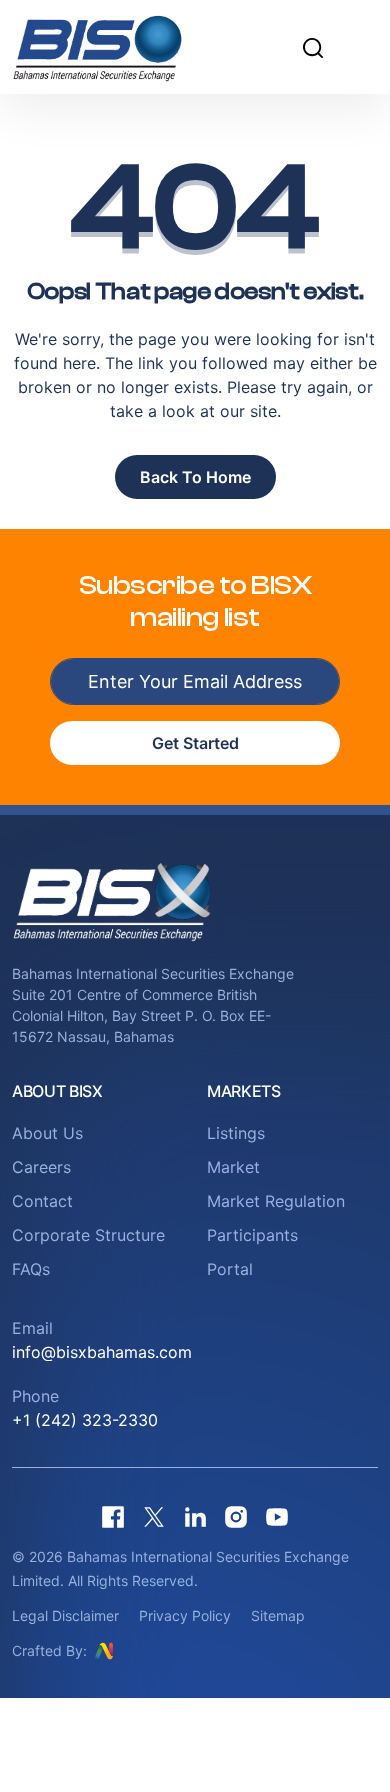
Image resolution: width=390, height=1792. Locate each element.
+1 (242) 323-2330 (85, 1420)
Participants (252, 1235)
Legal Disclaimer (65, 1615)
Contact (42, 1201)
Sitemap (278, 1615)
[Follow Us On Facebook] (113, 1516)
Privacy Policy (185, 1615)
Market (233, 1167)
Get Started (195, 743)
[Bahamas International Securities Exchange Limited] (119, 47)
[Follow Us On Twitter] (154, 1516)
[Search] (313, 47)
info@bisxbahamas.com (102, 1352)
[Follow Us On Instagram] (236, 1516)
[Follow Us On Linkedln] (195, 1516)
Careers (41, 1167)
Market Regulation (276, 1201)
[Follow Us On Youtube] (277, 1516)
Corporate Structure (88, 1235)
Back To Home (195, 477)
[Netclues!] (104, 1650)
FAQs (31, 1269)
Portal (230, 1269)
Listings (236, 1133)
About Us (47, 1133)
